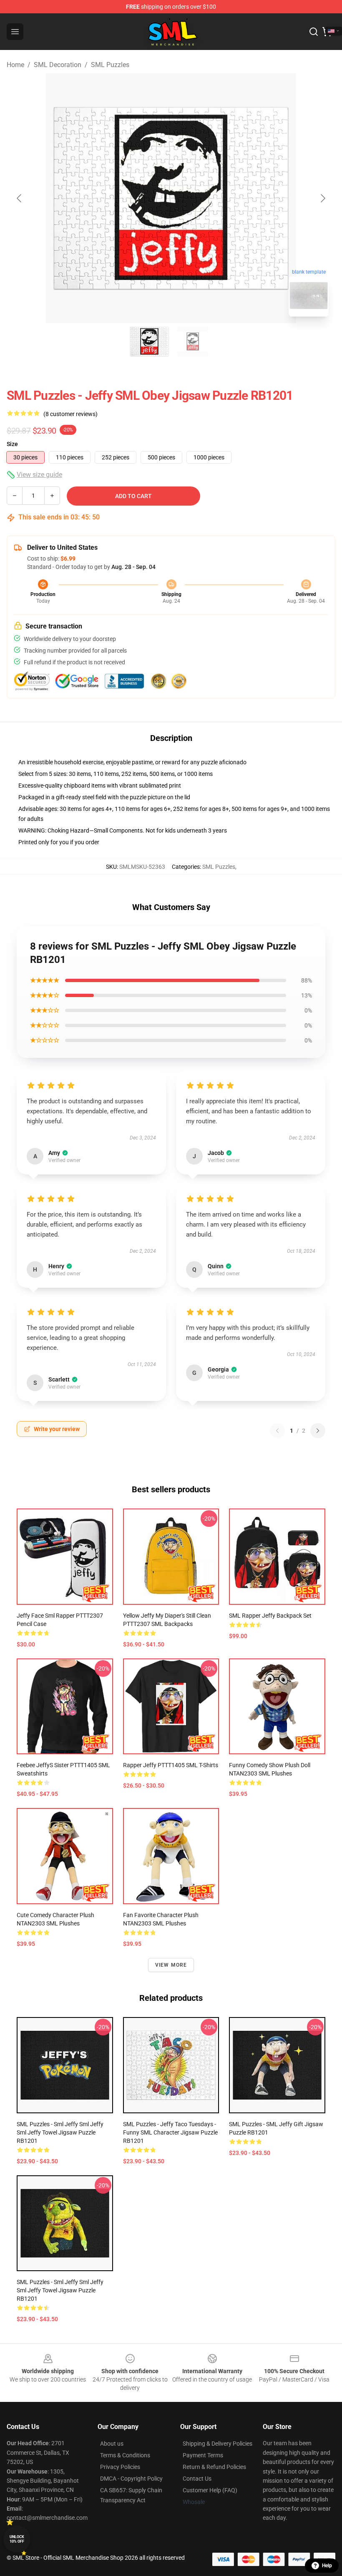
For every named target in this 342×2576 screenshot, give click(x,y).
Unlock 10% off (17, 2539)
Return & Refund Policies (214, 2467)
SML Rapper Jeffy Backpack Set (270, 1616)
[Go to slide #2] (193, 342)
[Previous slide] (20, 198)
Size (12, 444)
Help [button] (327, 2566)
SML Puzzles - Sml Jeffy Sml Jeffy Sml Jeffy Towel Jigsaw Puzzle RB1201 (60, 2132)
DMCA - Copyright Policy (131, 2479)
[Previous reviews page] (277, 1431)
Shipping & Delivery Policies (218, 2444)
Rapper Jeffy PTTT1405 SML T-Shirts (171, 1765)
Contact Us (197, 2479)
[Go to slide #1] (149, 342)
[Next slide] (322, 198)
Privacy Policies (120, 2467)
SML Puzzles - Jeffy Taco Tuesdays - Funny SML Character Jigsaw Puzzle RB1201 (170, 2132)
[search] (314, 32)
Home (15, 65)
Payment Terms (203, 2455)
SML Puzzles (110, 65)
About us (112, 2444)
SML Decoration (58, 65)
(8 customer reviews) (70, 414)
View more (171, 1965)
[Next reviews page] (318, 1431)
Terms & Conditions (125, 2455)
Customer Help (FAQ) (210, 2490)
